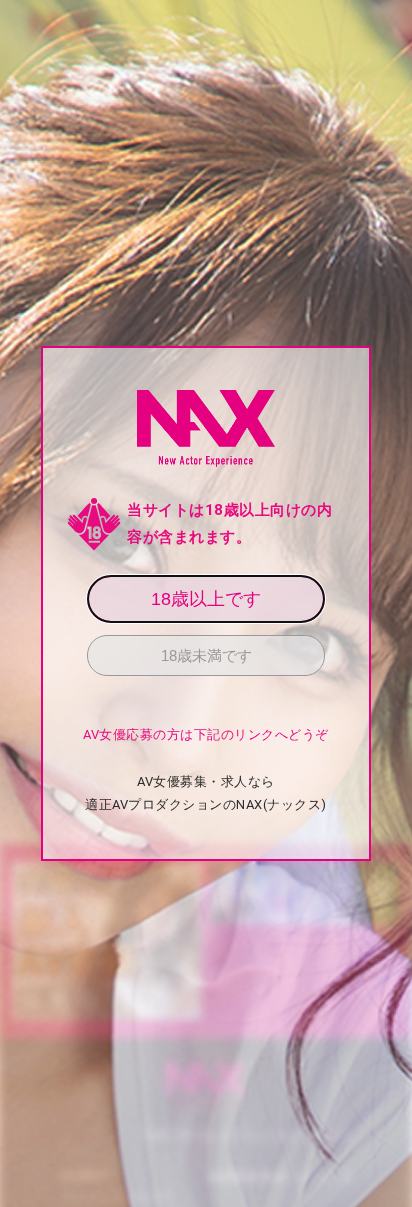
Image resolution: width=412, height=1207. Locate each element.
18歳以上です (206, 599)
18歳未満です (206, 655)
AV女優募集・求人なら (206, 781)
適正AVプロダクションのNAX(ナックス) (206, 804)
